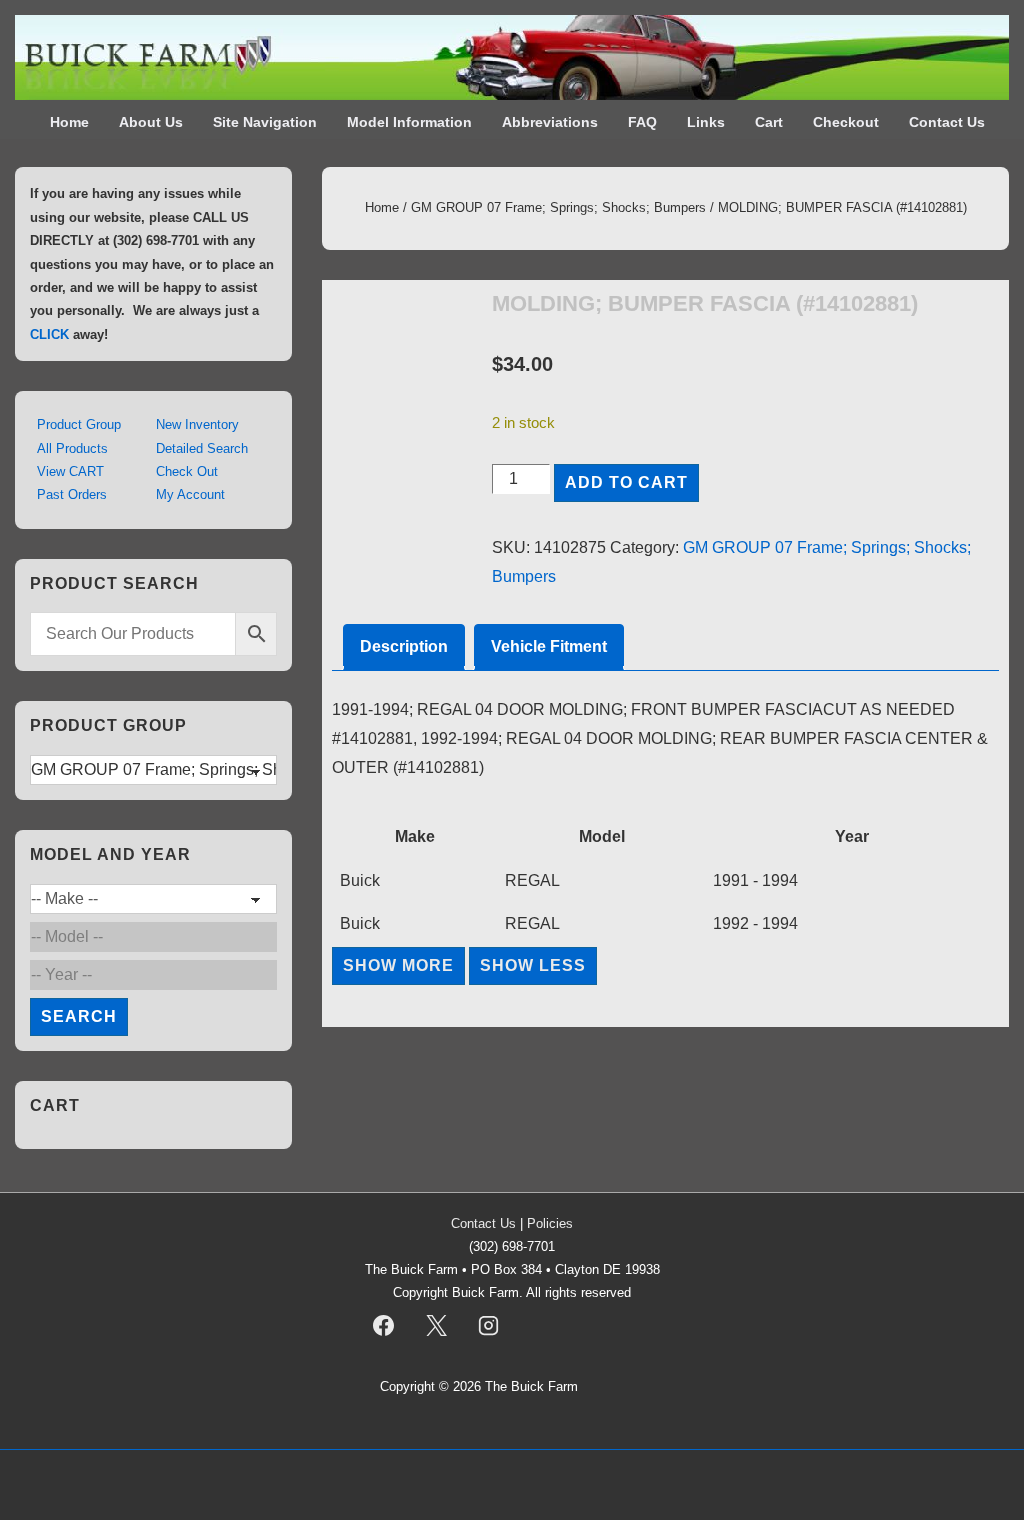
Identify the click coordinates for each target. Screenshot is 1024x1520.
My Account (190, 494)
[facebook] (384, 1325)
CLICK (49, 334)
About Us (151, 122)
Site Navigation (265, 122)
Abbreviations (550, 122)
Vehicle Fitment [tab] (549, 646)
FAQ (642, 122)
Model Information (409, 122)
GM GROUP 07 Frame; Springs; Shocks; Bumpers (558, 207)
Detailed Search (202, 448)
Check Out (187, 471)
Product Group (79, 424)
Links (706, 122)
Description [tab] (404, 646)
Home (69, 122)
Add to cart (626, 482)
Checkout (846, 122)
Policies (550, 1223)
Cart (769, 122)
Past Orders (72, 494)
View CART (70, 471)
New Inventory (197, 424)
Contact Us (947, 122)
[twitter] (436, 1325)
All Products (72, 448)
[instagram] (489, 1325)
